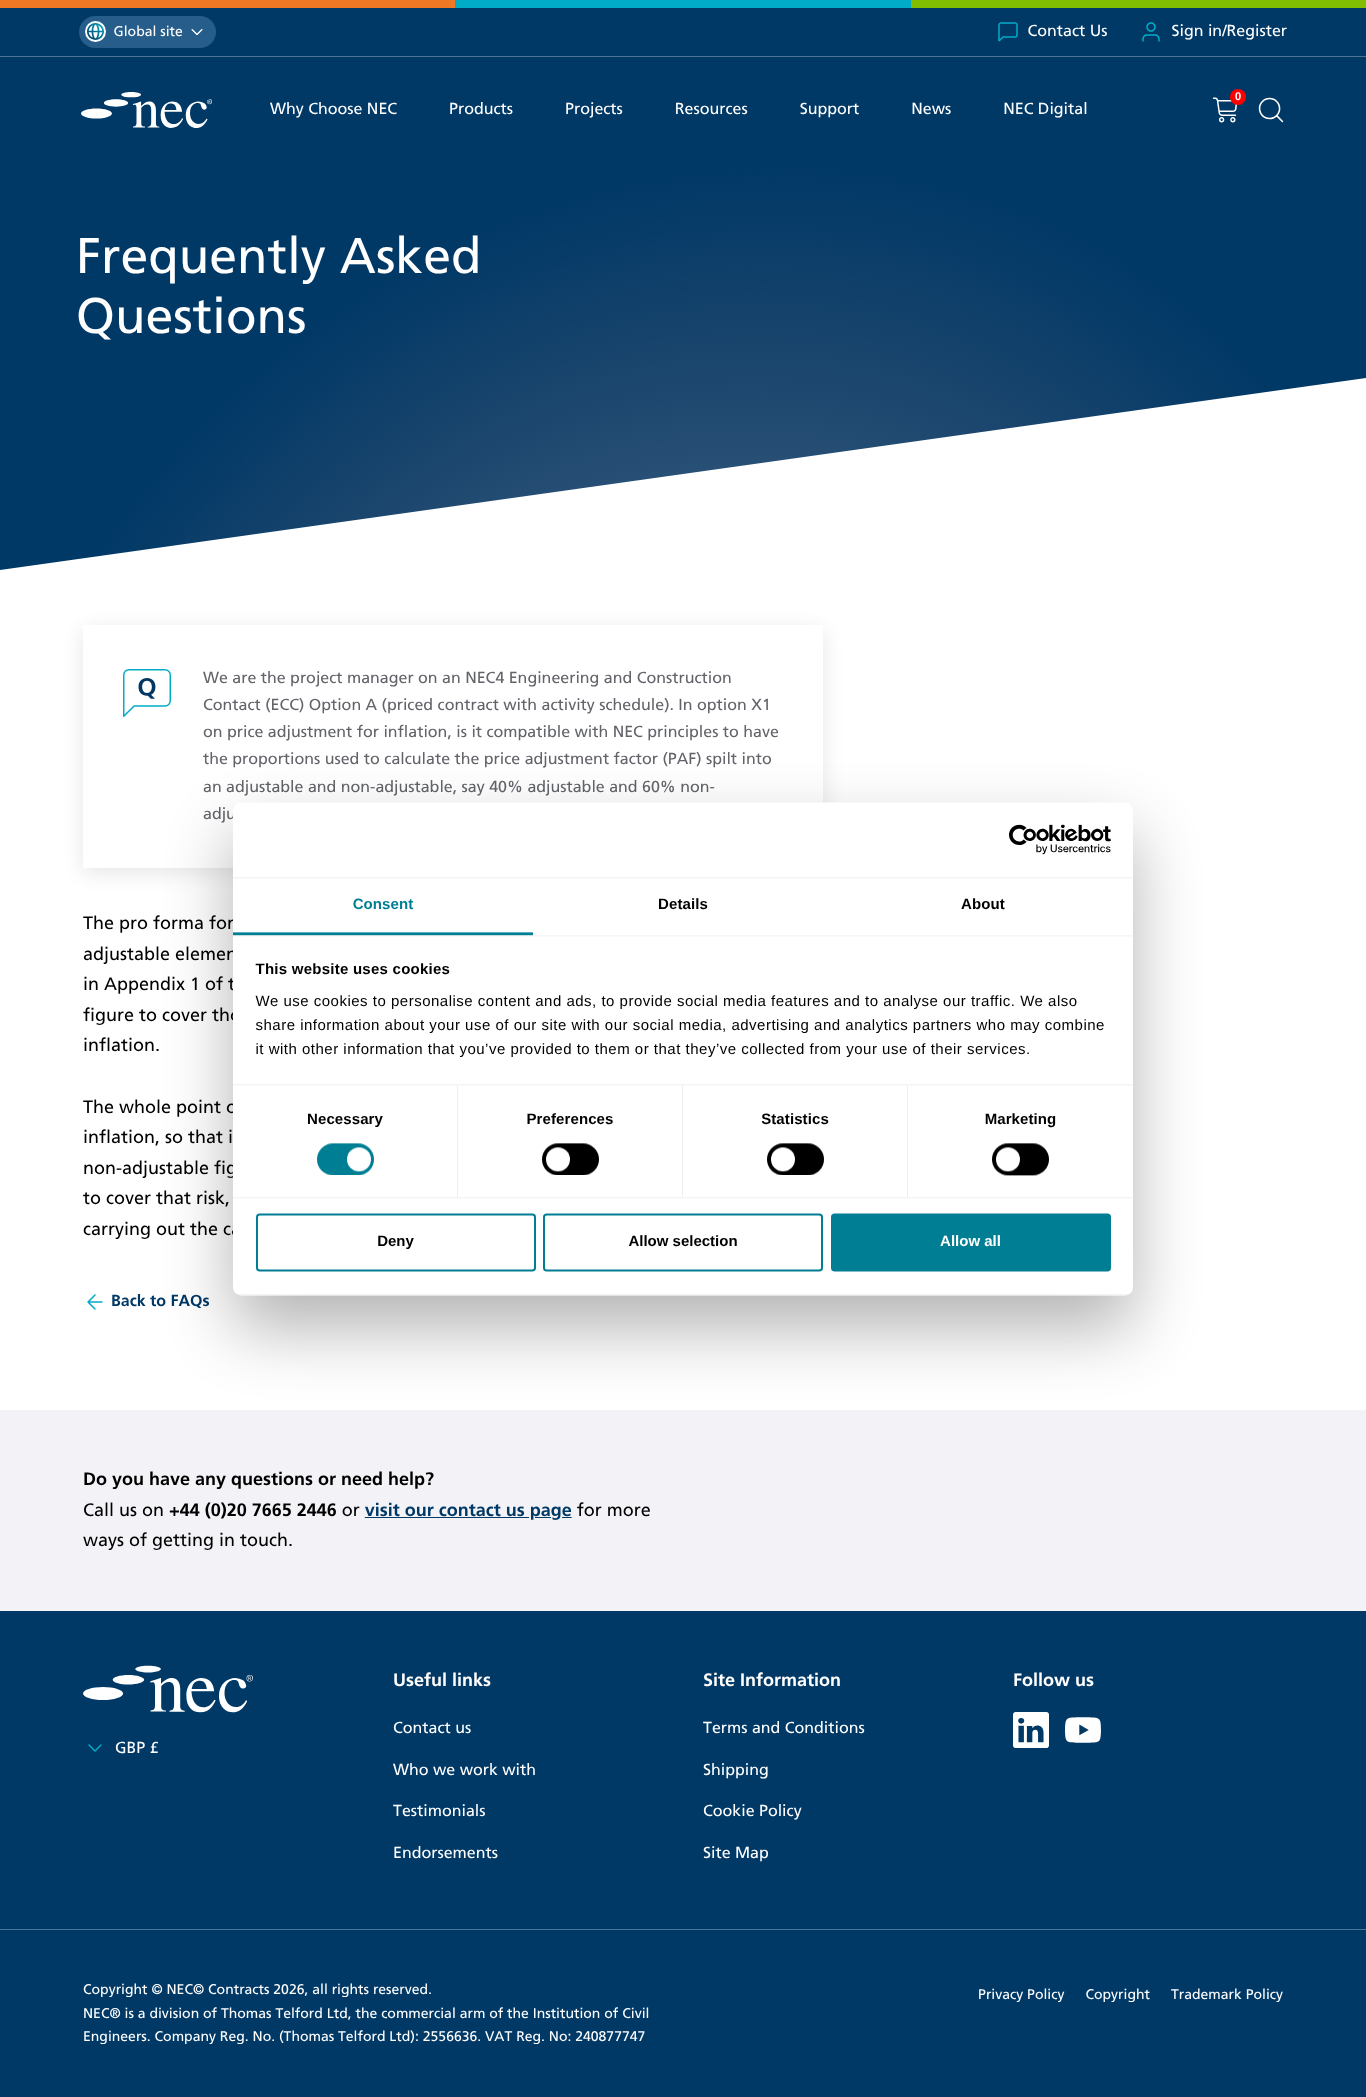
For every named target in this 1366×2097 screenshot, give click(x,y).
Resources (711, 109)
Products (481, 109)
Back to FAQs (160, 1301)
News (931, 109)
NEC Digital (1045, 109)
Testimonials (439, 1811)
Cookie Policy (752, 1811)
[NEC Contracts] (146, 110)
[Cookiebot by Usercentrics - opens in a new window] (1023, 839)
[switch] (570, 1159)
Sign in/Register (1229, 31)
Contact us (432, 1728)
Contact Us (1068, 31)
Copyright (1117, 1994)
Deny (395, 1242)
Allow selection (682, 1242)
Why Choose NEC (333, 109)
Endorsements (445, 1853)
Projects (594, 109)
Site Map (736, 1853)
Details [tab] (683, 904)
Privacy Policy (1021, 1994)
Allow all (970, 1242)
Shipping (736, 1770)
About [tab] (983, 904)
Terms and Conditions (784, 1728)
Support (830, 109)
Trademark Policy (1227, 1994)
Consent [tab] (383, 904)
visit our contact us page (468, 1510)
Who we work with (464, 1770)
